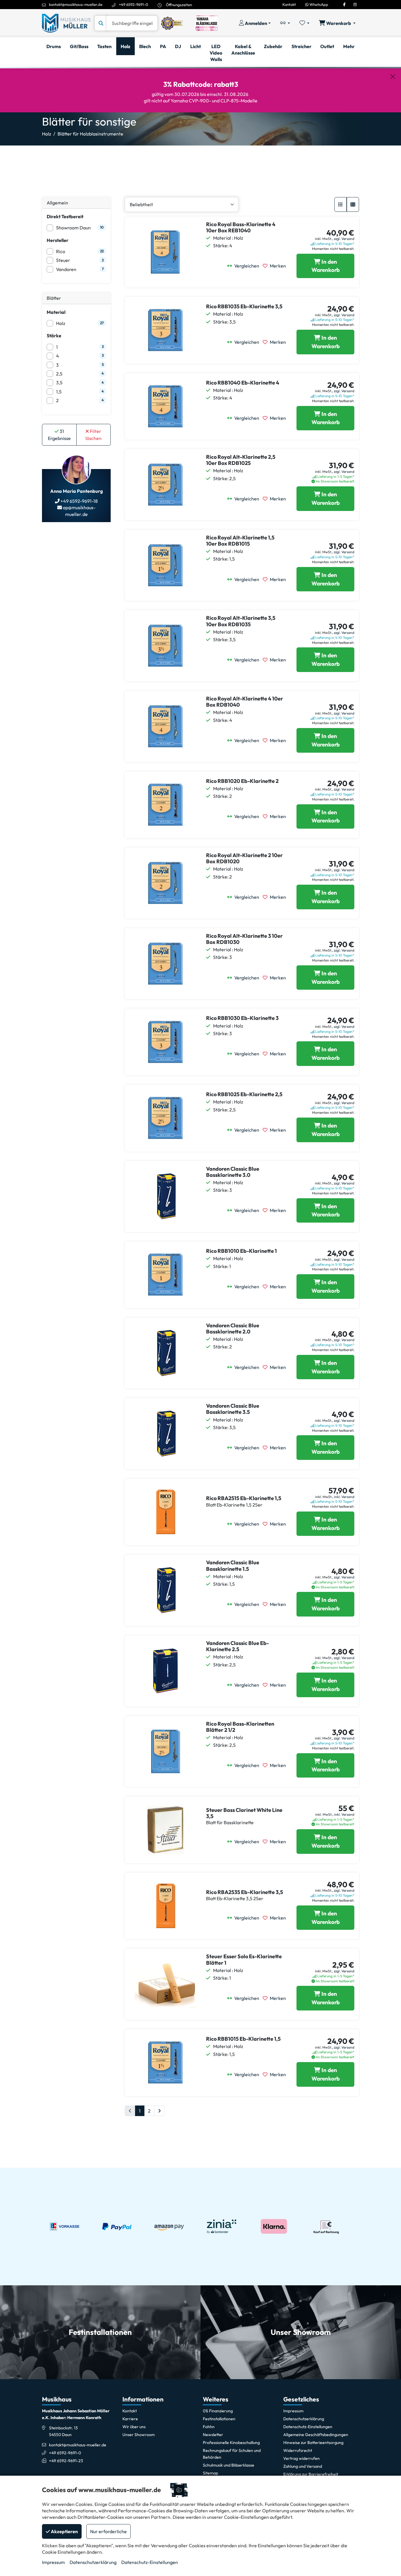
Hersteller (58, 240)
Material (56, 312)
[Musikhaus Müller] (66, 23)
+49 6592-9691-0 (134, 4)
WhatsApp (318, 4)
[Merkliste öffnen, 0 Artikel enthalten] (304, 23)
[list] (341, 204)
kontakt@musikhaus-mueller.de (76, 4)
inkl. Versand (344, 1497)
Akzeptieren (64, 2531)
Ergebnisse (59, 435)
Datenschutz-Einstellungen (150, 2562)
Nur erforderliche (108, 2531)
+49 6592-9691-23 (66, 2461)
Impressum (53, 2562)
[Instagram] (355, 4)
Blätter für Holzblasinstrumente (90, 134)
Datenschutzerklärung (93, 2562)
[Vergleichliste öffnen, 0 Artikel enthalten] (285, 23)
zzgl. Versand (344, 239)
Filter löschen (93, 435)
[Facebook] (344, 4)
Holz (47, 134)
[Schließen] (393, 77)
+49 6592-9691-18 (79, 501)
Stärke (54, 336)
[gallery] (353, 204)
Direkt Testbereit (65, 216)
